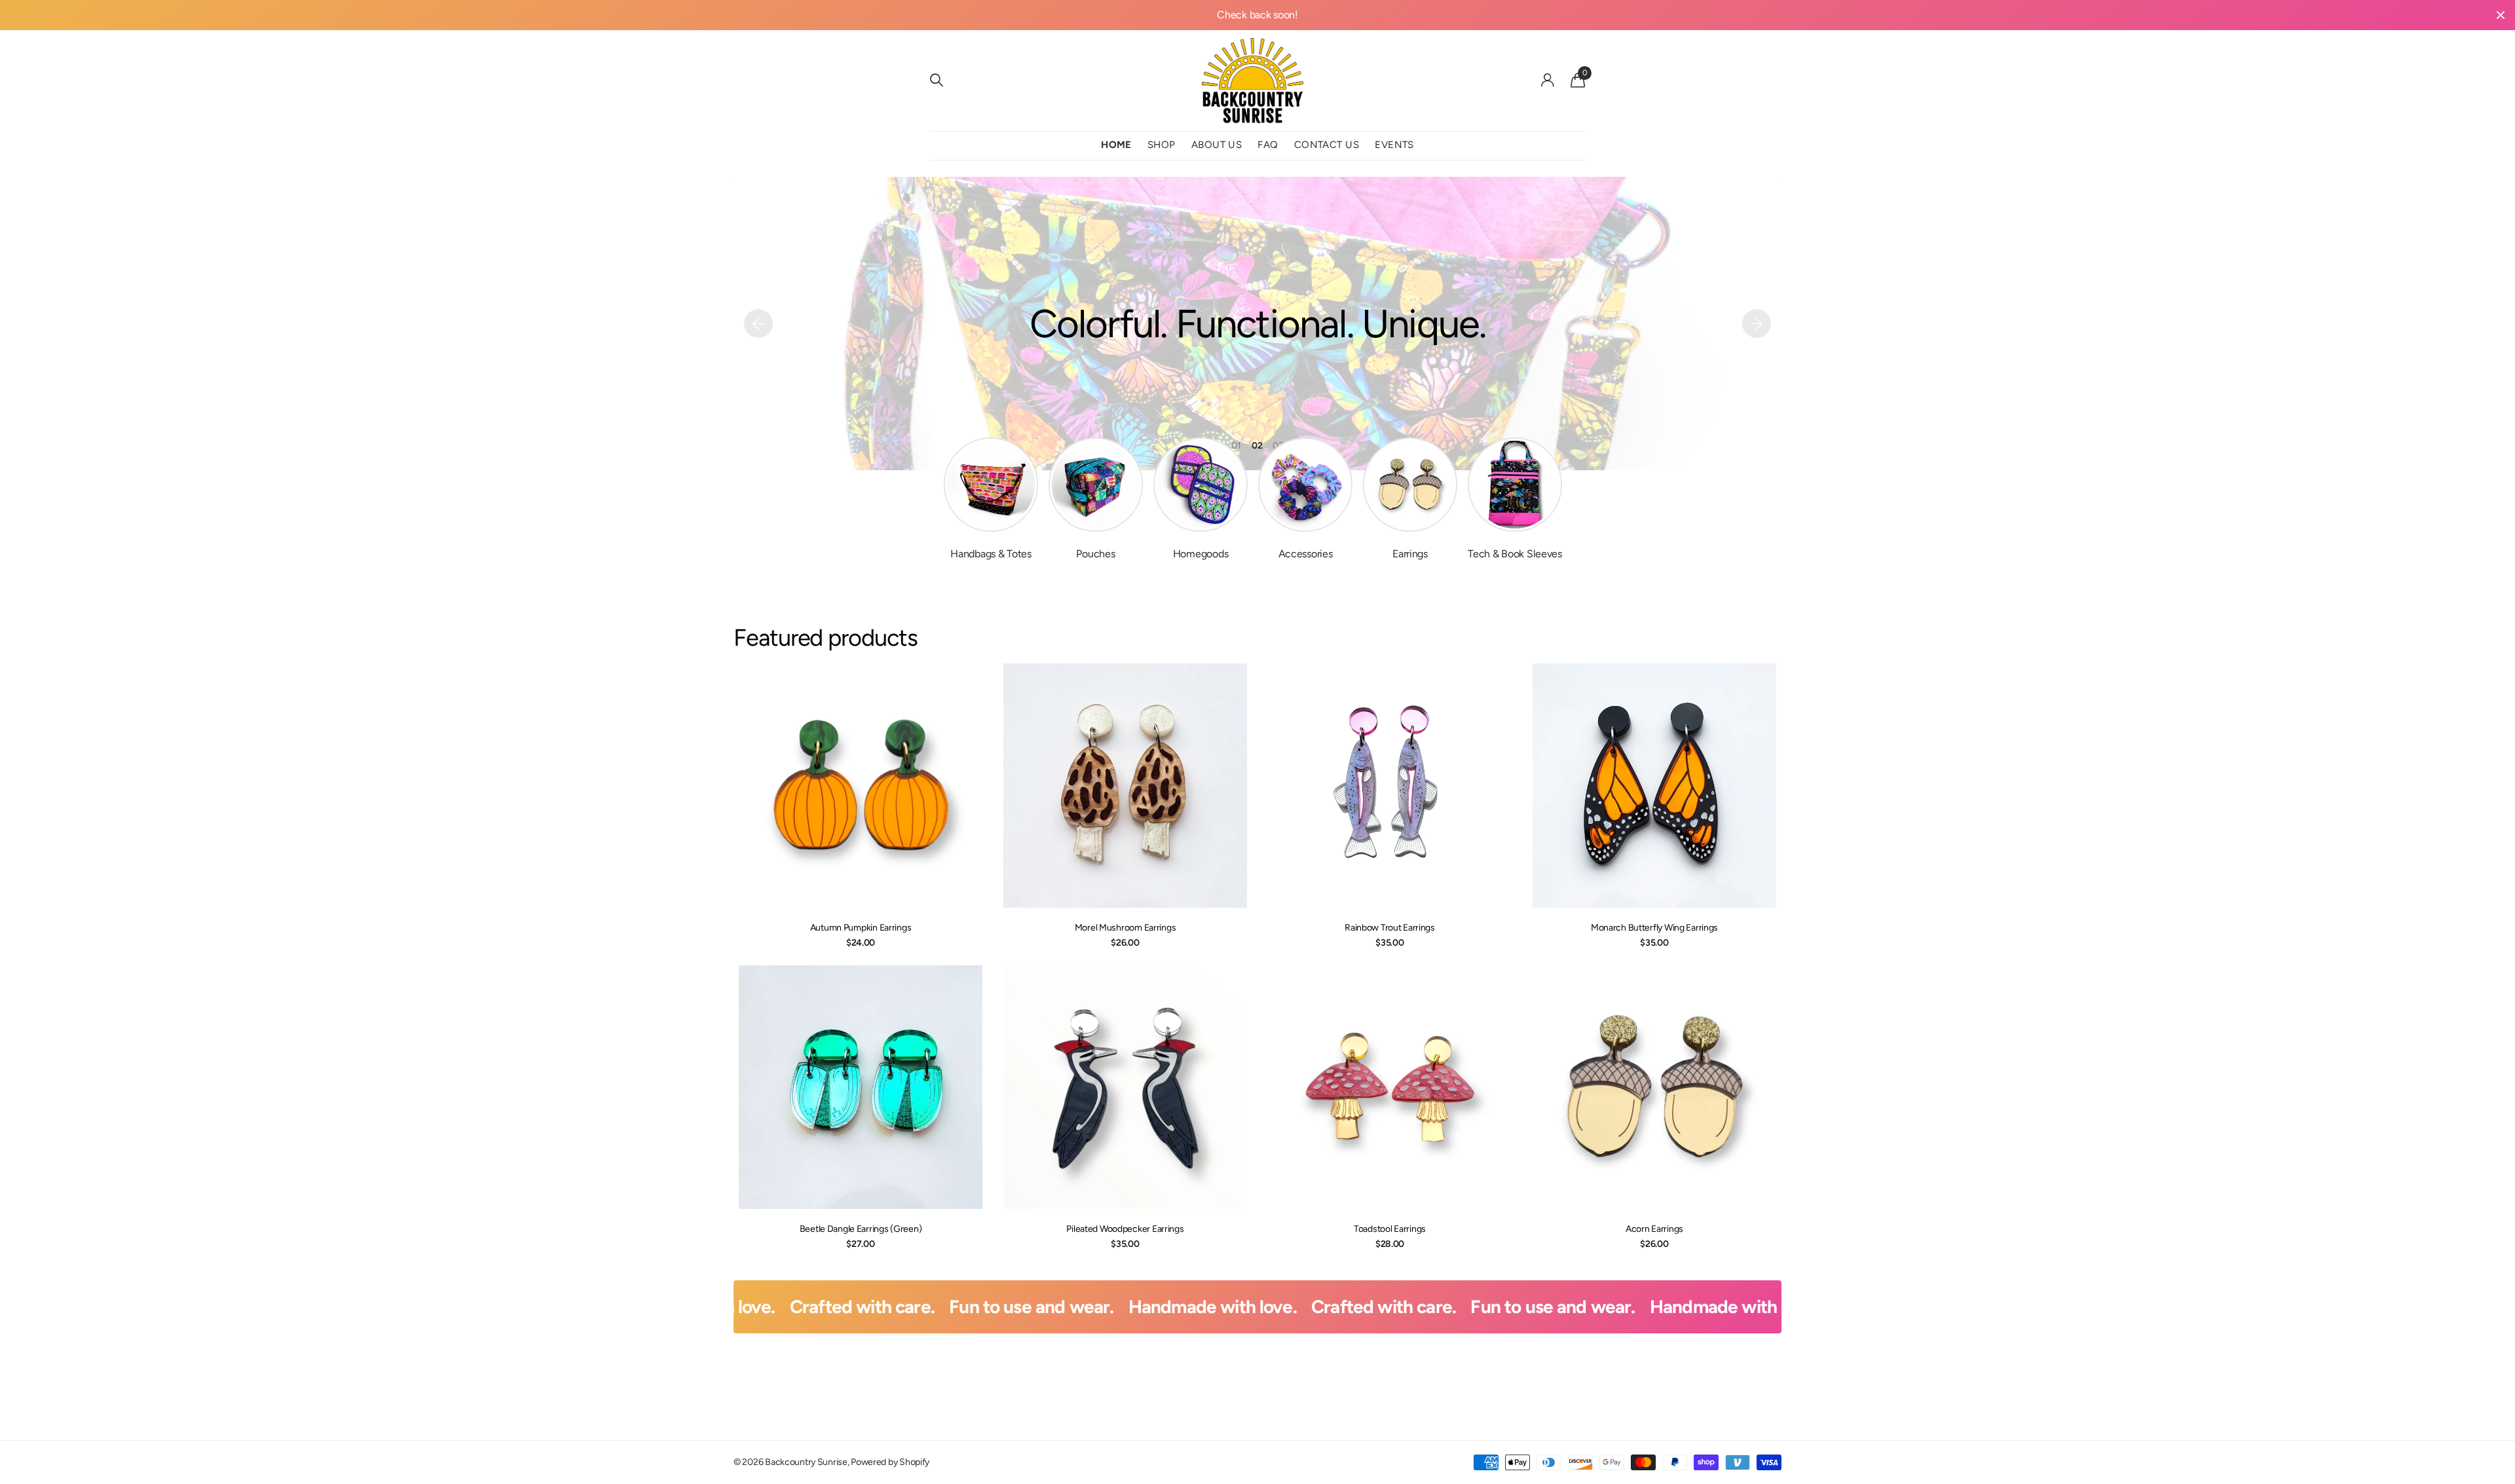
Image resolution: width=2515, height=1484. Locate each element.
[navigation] (758, 324)
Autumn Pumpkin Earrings (861, 928)
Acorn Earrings (1654, 1229)
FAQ (1268, 145)
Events (1394, 145)
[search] (937, 80)
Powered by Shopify (890, 1462)
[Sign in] (1548, 80)
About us (1217, 145)
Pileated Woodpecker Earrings (1125, 1229)
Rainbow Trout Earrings (1390, 928)
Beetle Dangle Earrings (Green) (861, 1229)
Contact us (1327, 145)
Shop (1162, 145)
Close (2501, 15)
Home (1116, 145)
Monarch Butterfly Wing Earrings (1654, 928)
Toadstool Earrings (1390, 1229)
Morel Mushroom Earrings (1126, 928)
